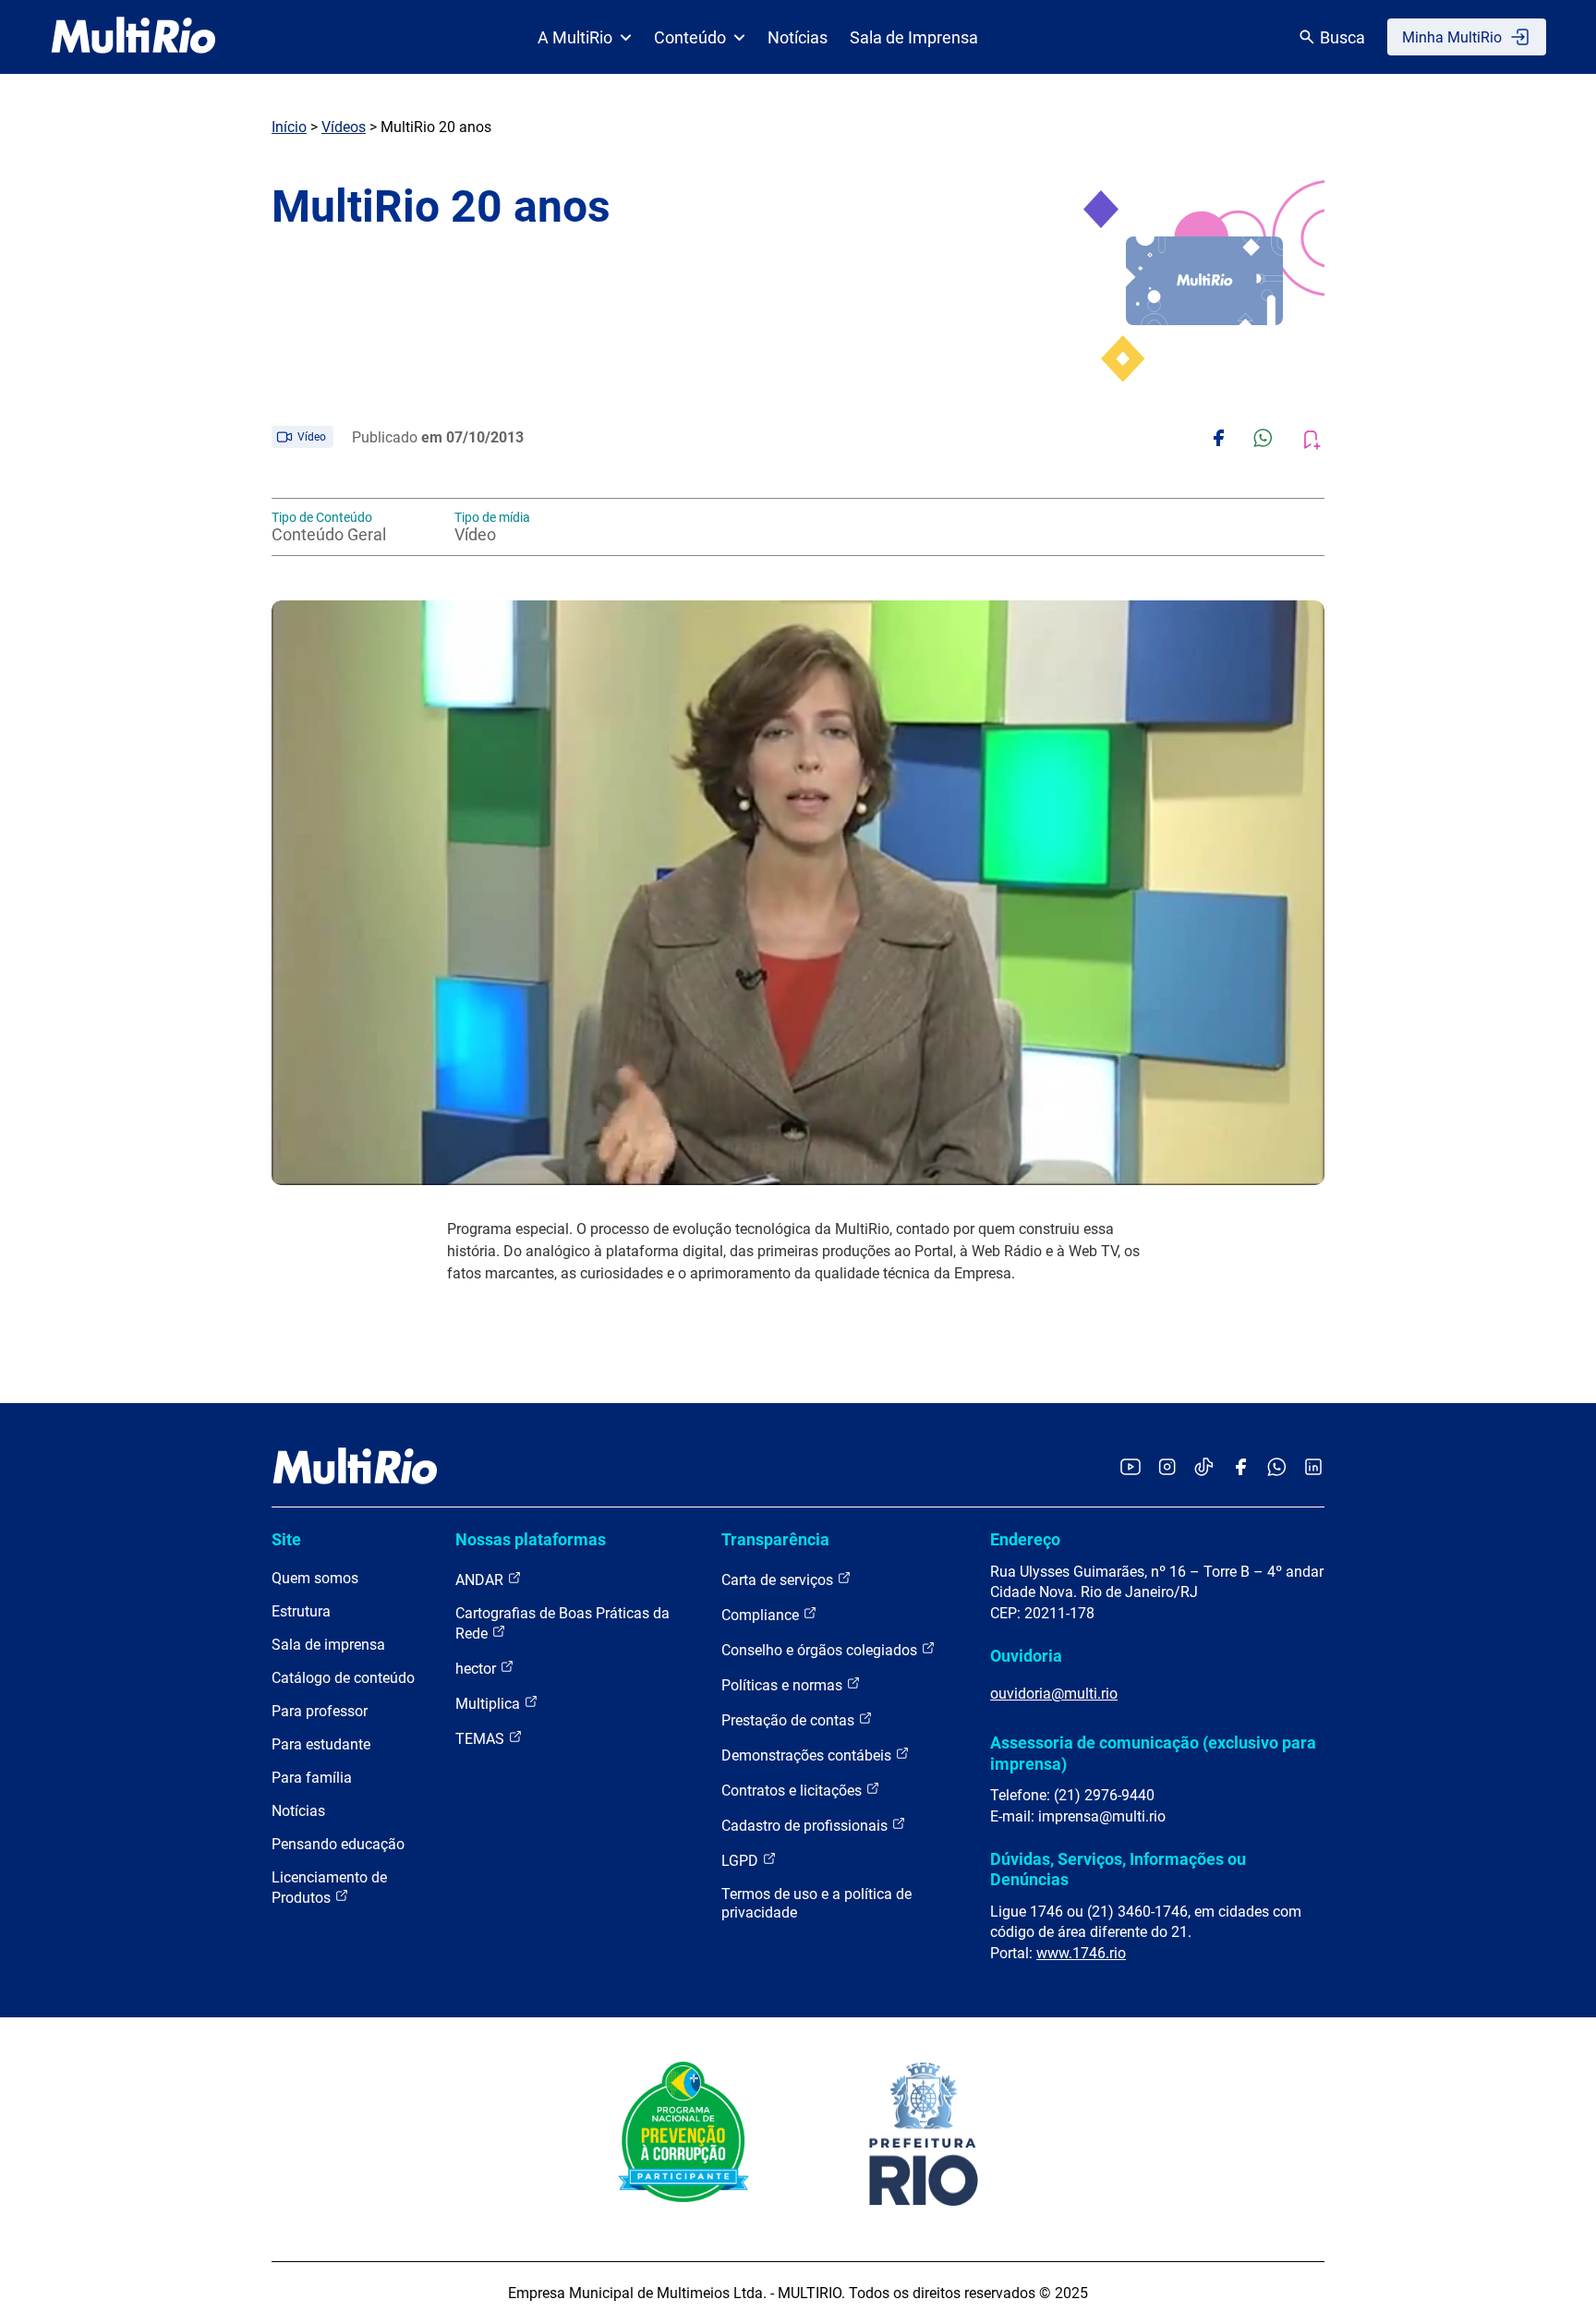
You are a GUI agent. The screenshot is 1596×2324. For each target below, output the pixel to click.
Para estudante (321, 1744)
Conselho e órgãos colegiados (821, 1650)
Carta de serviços (779, 1580)
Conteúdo (690, 37)
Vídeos (344, 127)
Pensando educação (338, 1844)
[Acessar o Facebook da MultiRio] (1240, 1468)
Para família (312, 1778)
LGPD (742, 1861)
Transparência (775, 1539)
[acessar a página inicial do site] (133, 37)
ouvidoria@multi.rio (1054, 1694)
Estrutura (301, 1611)
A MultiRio (575, 37)
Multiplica (490, 1704)
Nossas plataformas (531, 1539)
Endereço (1025, 1539)
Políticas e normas (784, 1685)
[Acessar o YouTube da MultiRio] (1130, 1468)
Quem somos (315, 1578)
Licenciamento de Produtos (329, 1888)
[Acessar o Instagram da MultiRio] (1167, 1468)
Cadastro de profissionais (806, 1826)
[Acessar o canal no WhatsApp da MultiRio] (1277, 1468)
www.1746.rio (1081, 1953)
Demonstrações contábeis (808, 1755)
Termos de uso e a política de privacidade (816, 1903)
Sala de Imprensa (914, 37)
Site (286, 1539)
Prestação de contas (790, 1720)
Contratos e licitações (793, 1791)
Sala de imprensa (328, 1645)
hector (478, 1669)
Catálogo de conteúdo (343, 1678)
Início (289, 127)
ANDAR (481, 1580)
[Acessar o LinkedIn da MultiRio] (1313, 1468)
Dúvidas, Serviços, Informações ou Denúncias (1118, 1869)
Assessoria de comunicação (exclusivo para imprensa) (1153, 1753)
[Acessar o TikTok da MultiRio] (1204, 1468)
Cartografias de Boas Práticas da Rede (562, 1623)
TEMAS (482, 1739)
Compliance (762, 1615)
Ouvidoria (1026, 1656)
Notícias (798, 37)
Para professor (320, 1711)
